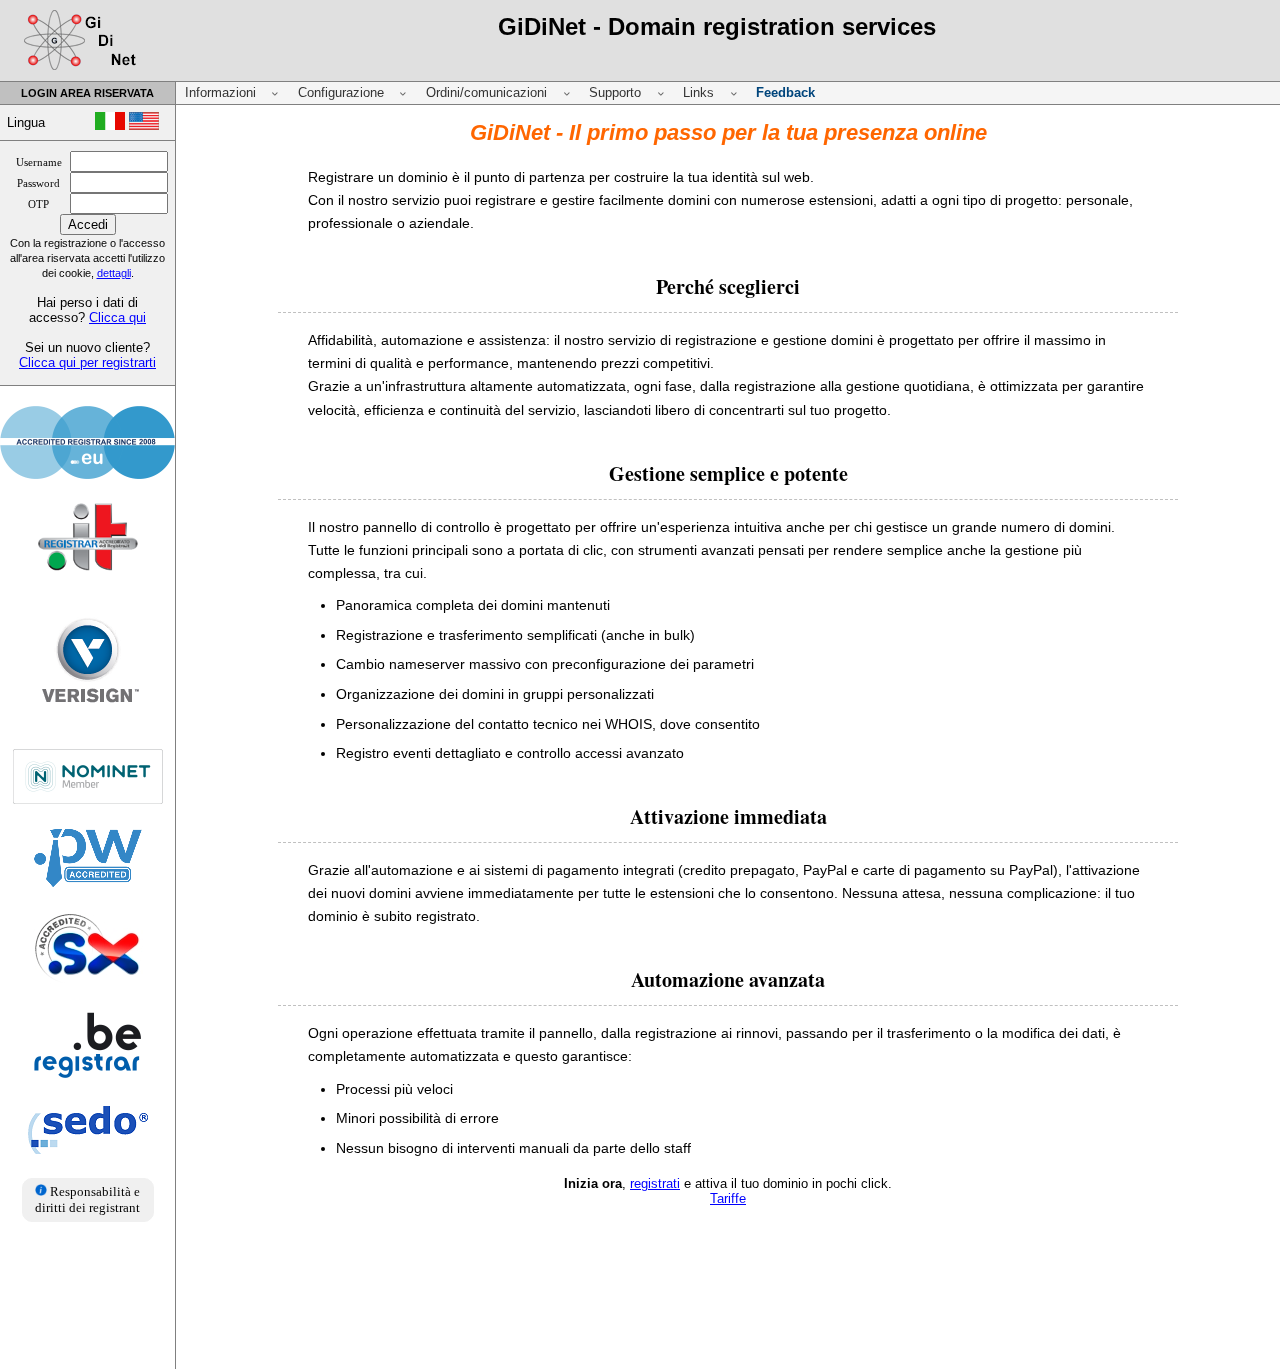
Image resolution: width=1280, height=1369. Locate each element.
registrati (655, 1183)
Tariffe (728, 1198)
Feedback (785, 92)
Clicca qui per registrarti (87, 362)
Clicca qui (117, 317)
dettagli (114, 273)
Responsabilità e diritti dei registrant (87, 1199)
